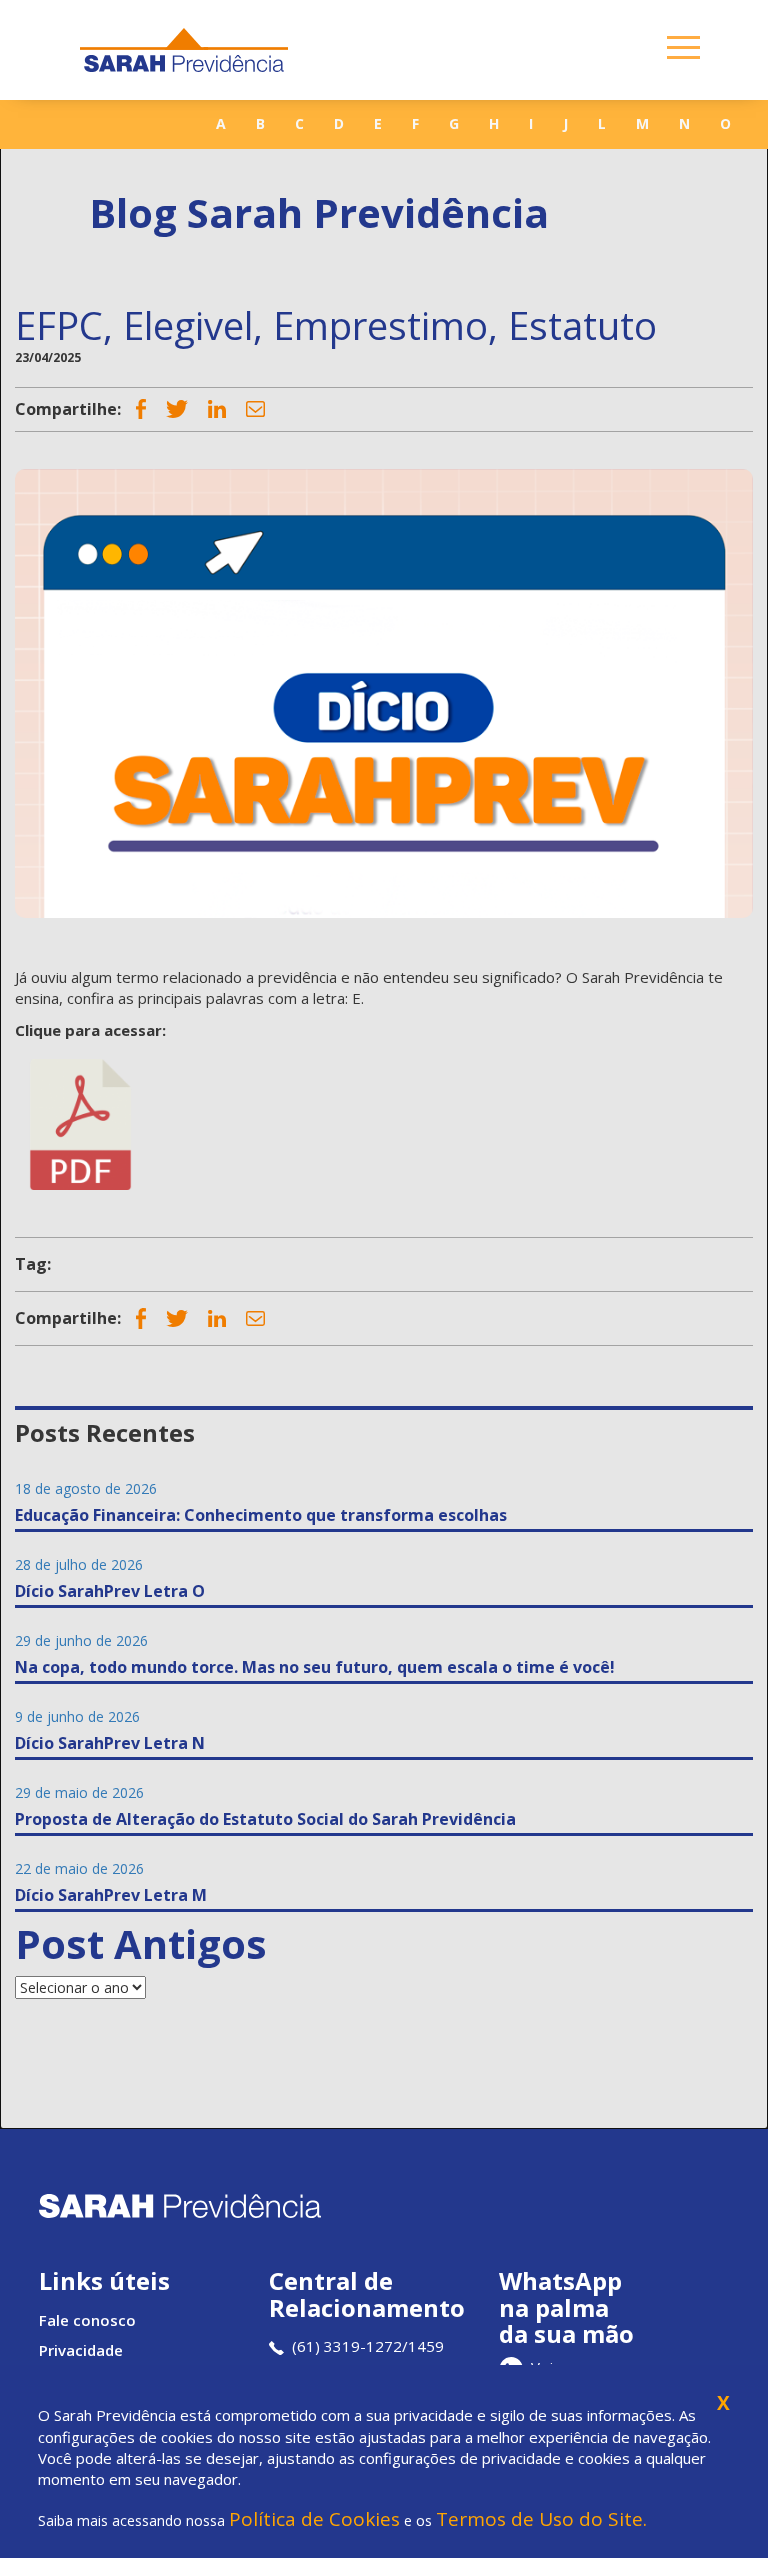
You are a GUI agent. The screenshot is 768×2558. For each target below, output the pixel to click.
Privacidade (81, 2350)
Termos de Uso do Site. (541, 2519)
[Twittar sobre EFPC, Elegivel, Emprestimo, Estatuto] (176, 408)
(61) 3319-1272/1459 (368, 2346)
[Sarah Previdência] (184, 50)
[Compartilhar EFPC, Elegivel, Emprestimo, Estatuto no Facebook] (141, 409)
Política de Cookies (314, 2519)
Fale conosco (87, 2320)
